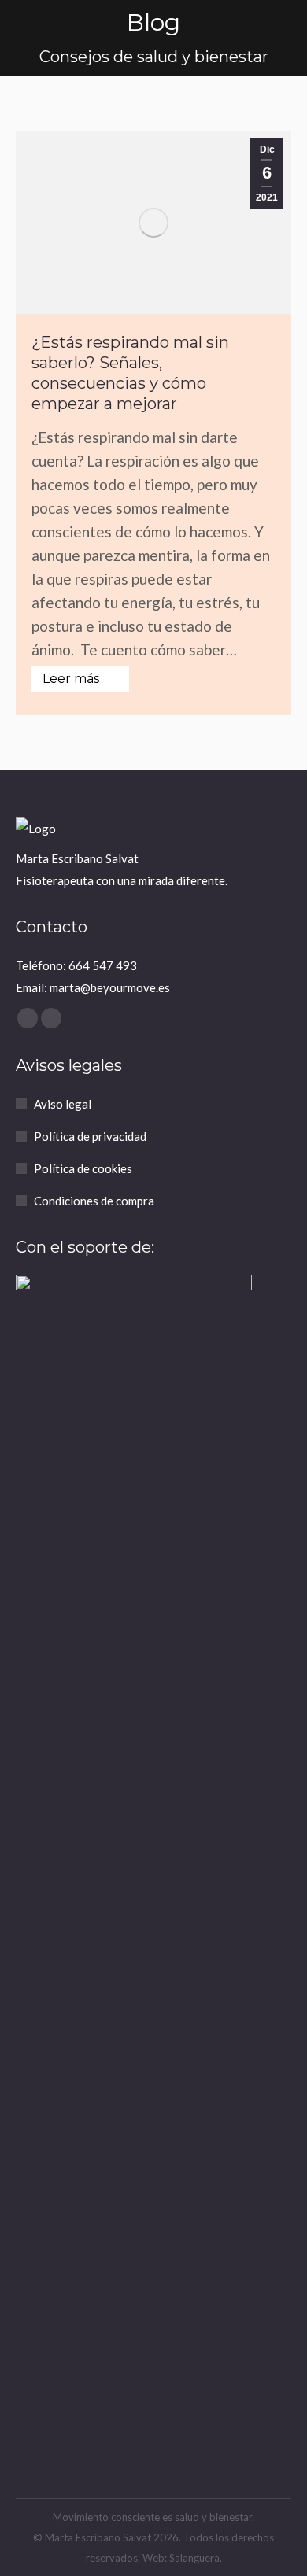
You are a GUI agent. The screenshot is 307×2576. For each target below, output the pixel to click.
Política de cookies (83, 1168)
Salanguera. (196, 2558)
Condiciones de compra (94, 1201)
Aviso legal (63, 1104)
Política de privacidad (90, 1136)
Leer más (71, 679)
